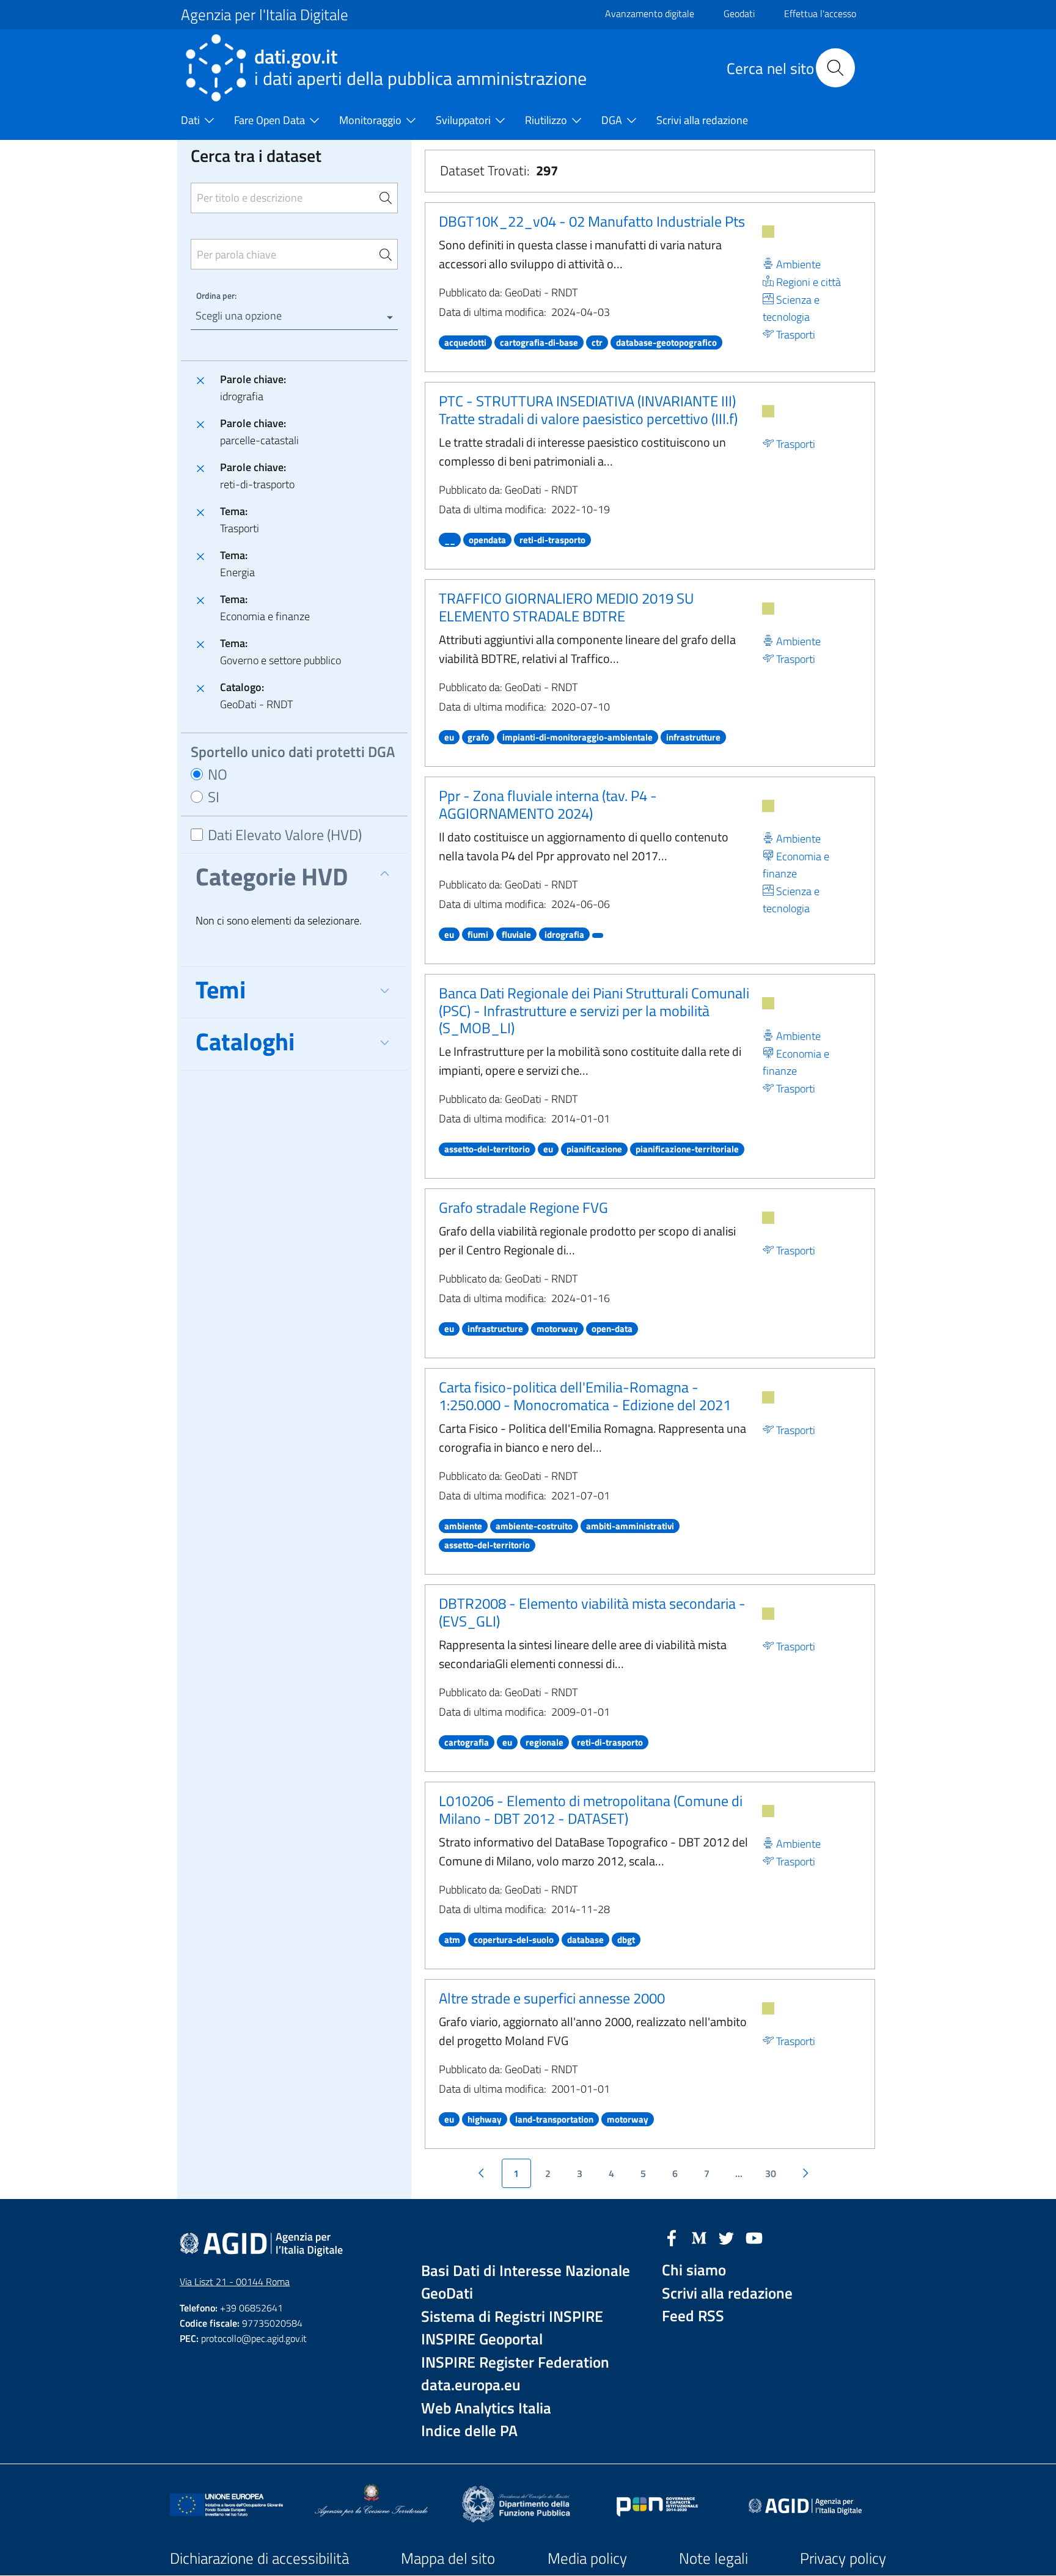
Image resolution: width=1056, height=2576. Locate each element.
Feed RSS (693, 2316)
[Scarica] (768, 232)
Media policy (587, 2558)
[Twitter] (727, 2237)
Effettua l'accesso (820, 13)
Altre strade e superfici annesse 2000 (552, 1998)
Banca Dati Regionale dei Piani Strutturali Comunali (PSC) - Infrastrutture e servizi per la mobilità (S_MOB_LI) (594, 1011)
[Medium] (699, 2237)
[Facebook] (672, 2237)
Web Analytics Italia (486, 2408)
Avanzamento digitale (650, 13)
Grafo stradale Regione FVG (523, 1207)
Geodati (739, 13)
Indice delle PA (469, 2431)
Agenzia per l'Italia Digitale (265, 15)
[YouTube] (754, 2237)
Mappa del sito (448, 2558)
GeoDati (447, 2293)
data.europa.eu (471, 2385)
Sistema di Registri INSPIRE (512, 2317)
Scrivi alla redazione (727, 2293)
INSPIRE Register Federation (515, 2362)
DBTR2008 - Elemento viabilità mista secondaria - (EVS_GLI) (592, 1612)
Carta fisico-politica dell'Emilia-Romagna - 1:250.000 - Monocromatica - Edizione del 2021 (585, 1396)
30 (771, 2173)
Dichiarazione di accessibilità (259, 2558)
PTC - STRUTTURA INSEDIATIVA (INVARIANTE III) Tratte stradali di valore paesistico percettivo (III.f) (588, 410)
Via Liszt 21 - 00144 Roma (235, 2281)
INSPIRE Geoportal (482, 2339)
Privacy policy (843, 2558)
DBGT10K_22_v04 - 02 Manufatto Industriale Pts (592, 221)
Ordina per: (216, 295)
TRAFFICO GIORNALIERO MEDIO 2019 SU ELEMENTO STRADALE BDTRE (566, 607)
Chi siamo (694, 2270)
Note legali (713, 2558)
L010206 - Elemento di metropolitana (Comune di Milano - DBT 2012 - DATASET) (591, 1809)
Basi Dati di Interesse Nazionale (526, 2271)
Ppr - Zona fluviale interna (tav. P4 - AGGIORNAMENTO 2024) (548, 804)
